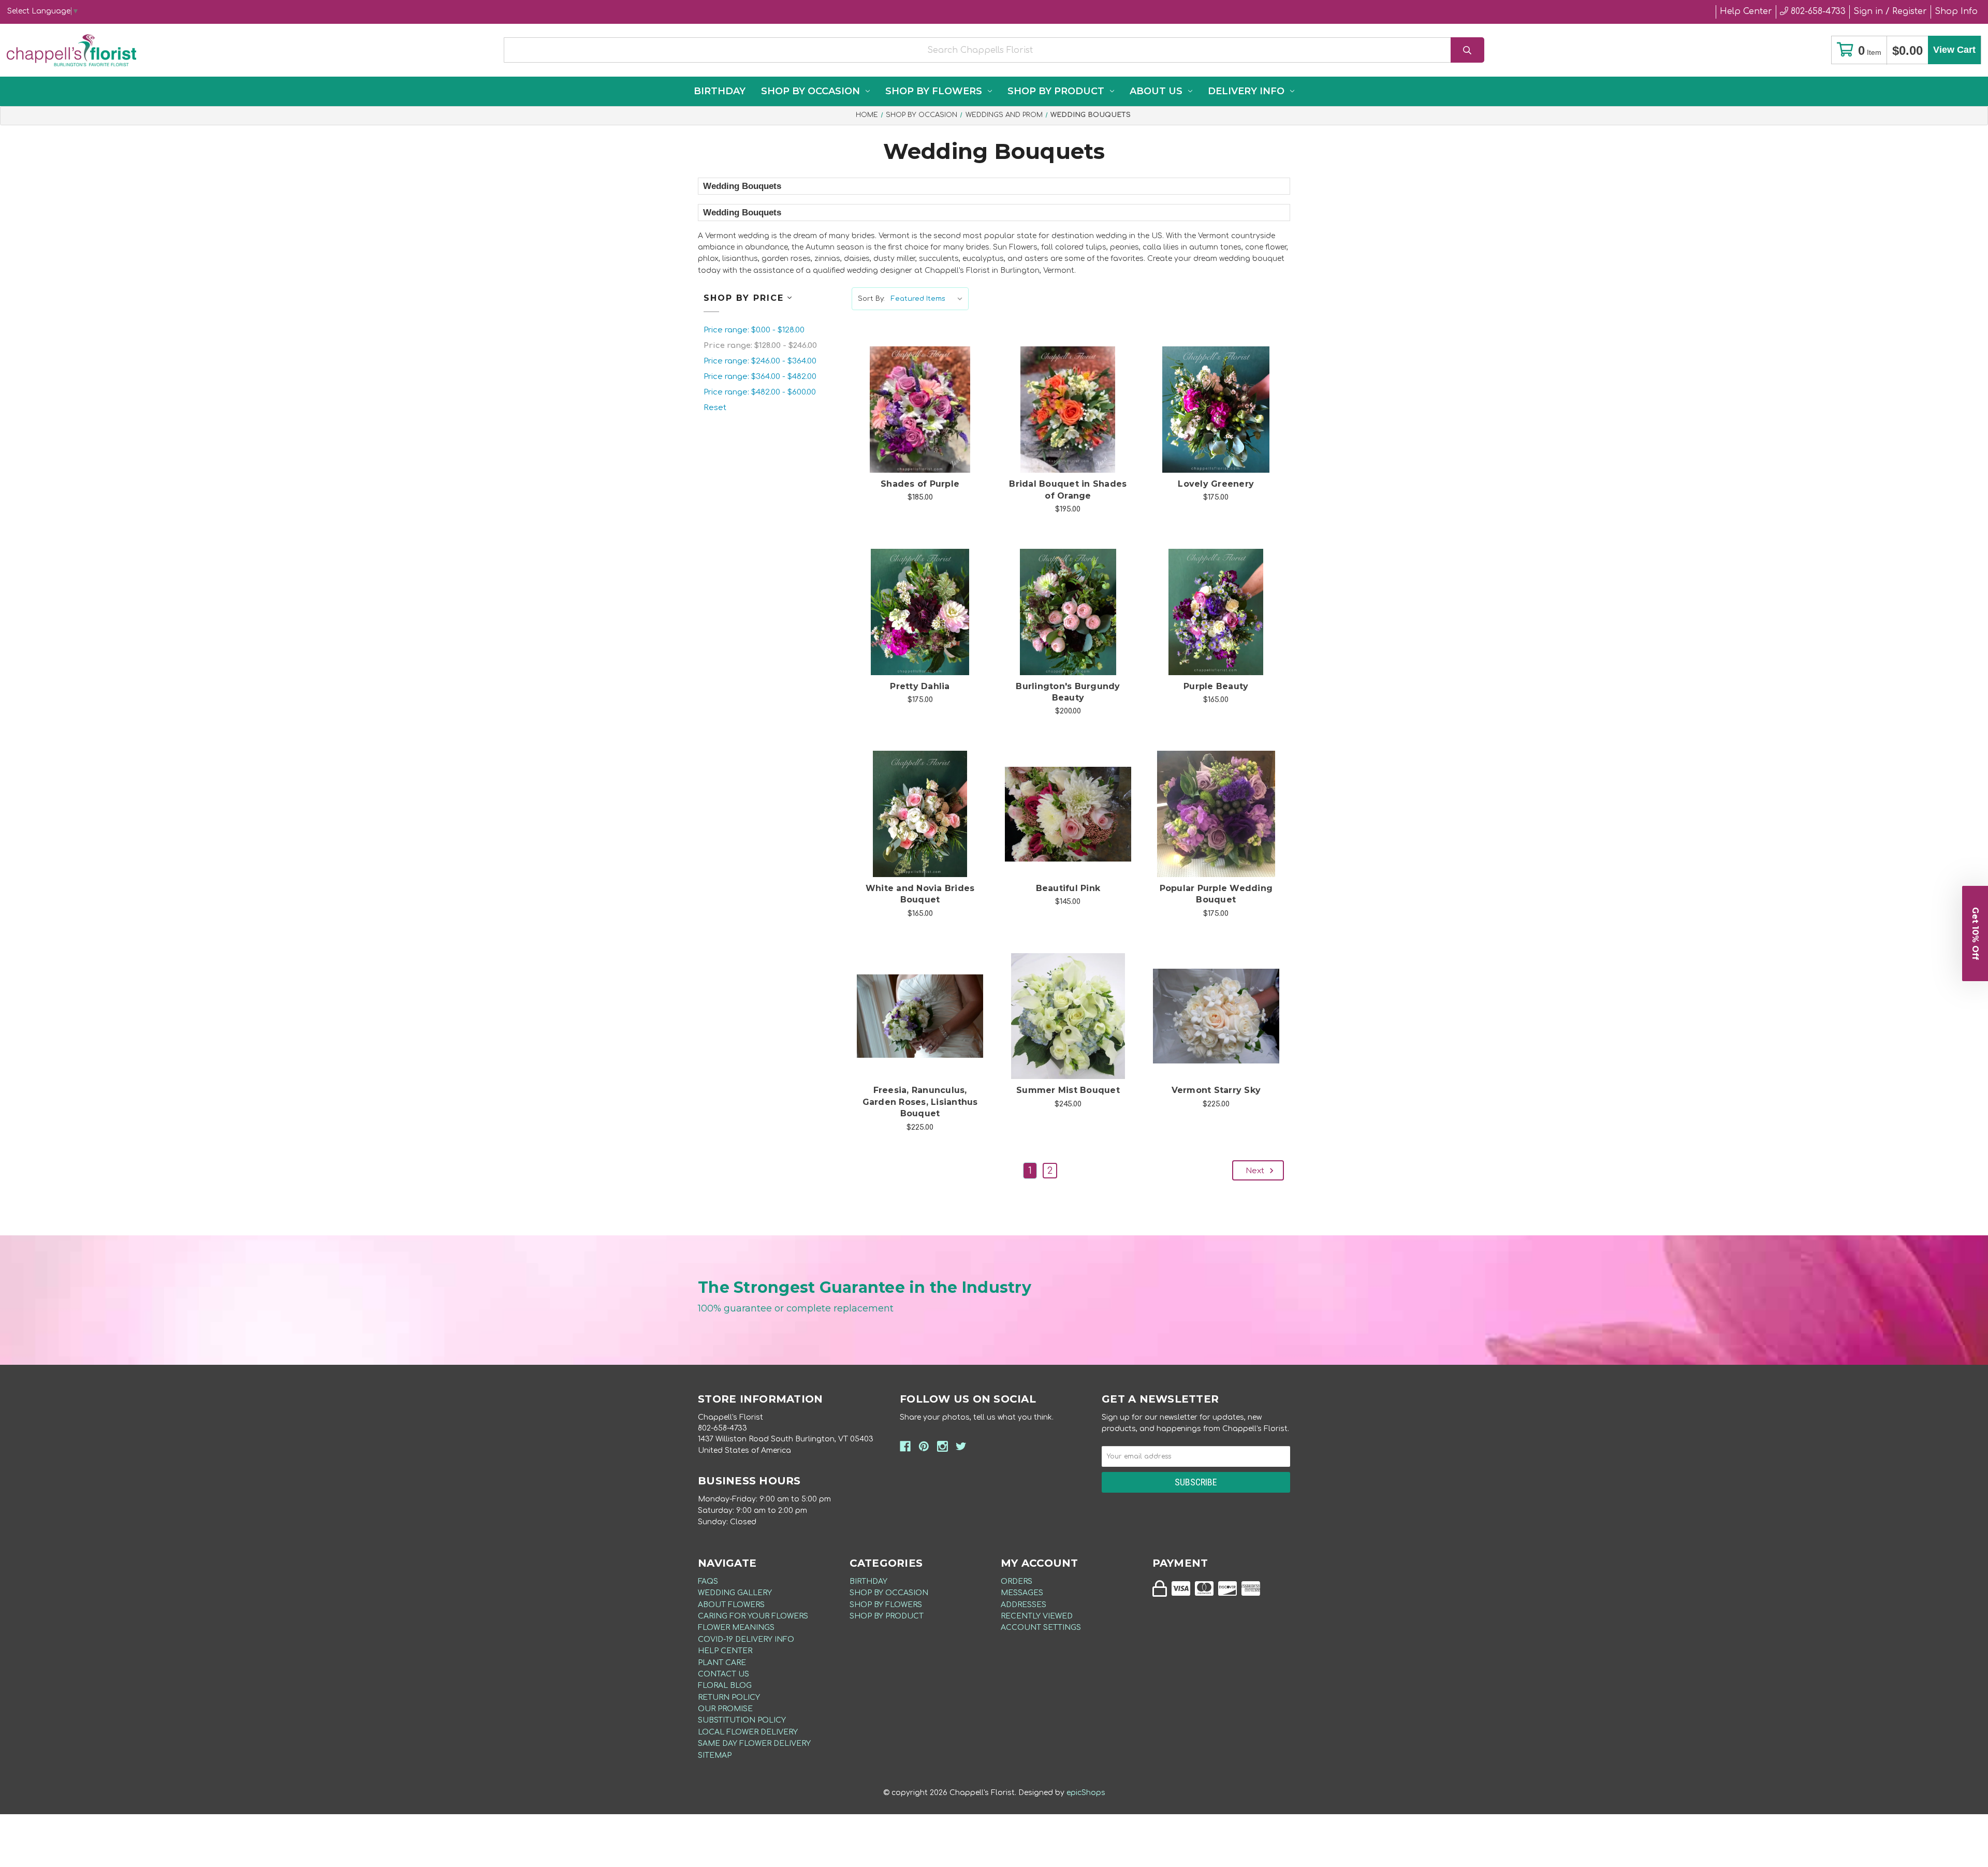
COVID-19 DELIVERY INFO (746, 1639)
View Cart (1954, 50)
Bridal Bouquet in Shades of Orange (1068, 490)
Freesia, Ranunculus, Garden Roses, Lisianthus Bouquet (920, 1102)
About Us (1156, 91)
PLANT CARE (722, 1663)
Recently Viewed (1037, 1616)
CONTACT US (723, 1674)
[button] (1975, 933)
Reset (715, 408)
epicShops (1086, 1793)
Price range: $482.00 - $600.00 (760, 392)
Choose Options (926, 426)
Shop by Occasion (810, 91)
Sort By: (871, 299)
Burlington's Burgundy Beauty (1068, 692)
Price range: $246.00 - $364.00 (760, 361)
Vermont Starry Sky (1216, 1090)
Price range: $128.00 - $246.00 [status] (760, 346)
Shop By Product (1056, 91)
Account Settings (1041, 1628)
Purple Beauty (1216, 686)
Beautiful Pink (1068, 888)
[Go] (1467, 50)
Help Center (1746, 11)
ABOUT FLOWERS (731, 1605)
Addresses (1024, 1605)
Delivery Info (1246, 91)
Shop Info (1956, 11)
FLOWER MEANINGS (736, 1628)
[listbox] (929, 299)
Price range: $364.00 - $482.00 (760, 377)
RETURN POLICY (729, 1697)
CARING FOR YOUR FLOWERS (753, 1616)
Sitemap (715, 1755)
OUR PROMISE (725, 1709)
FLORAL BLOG (725, 1686)
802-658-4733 (1817, 11)
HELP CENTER (725, 1651)
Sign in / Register (1890, 11)
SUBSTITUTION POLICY (742, 1720)
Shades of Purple (920, 484)
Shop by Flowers (934, 91)
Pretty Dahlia (920, 686)
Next (1256, 1171)
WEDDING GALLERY (735, 1593)
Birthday (720, 91)
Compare (933, 399)
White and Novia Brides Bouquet (920, 894)
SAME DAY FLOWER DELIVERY (754, 1744)
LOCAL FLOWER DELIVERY (748, 1732)
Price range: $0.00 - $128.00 (754, 330)
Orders (1017, 1581)
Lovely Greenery (1216, 484)
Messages (1022, 1593)
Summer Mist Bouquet (1068, 1090)
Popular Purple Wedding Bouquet (1216, 894)
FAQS (708, 1581)
